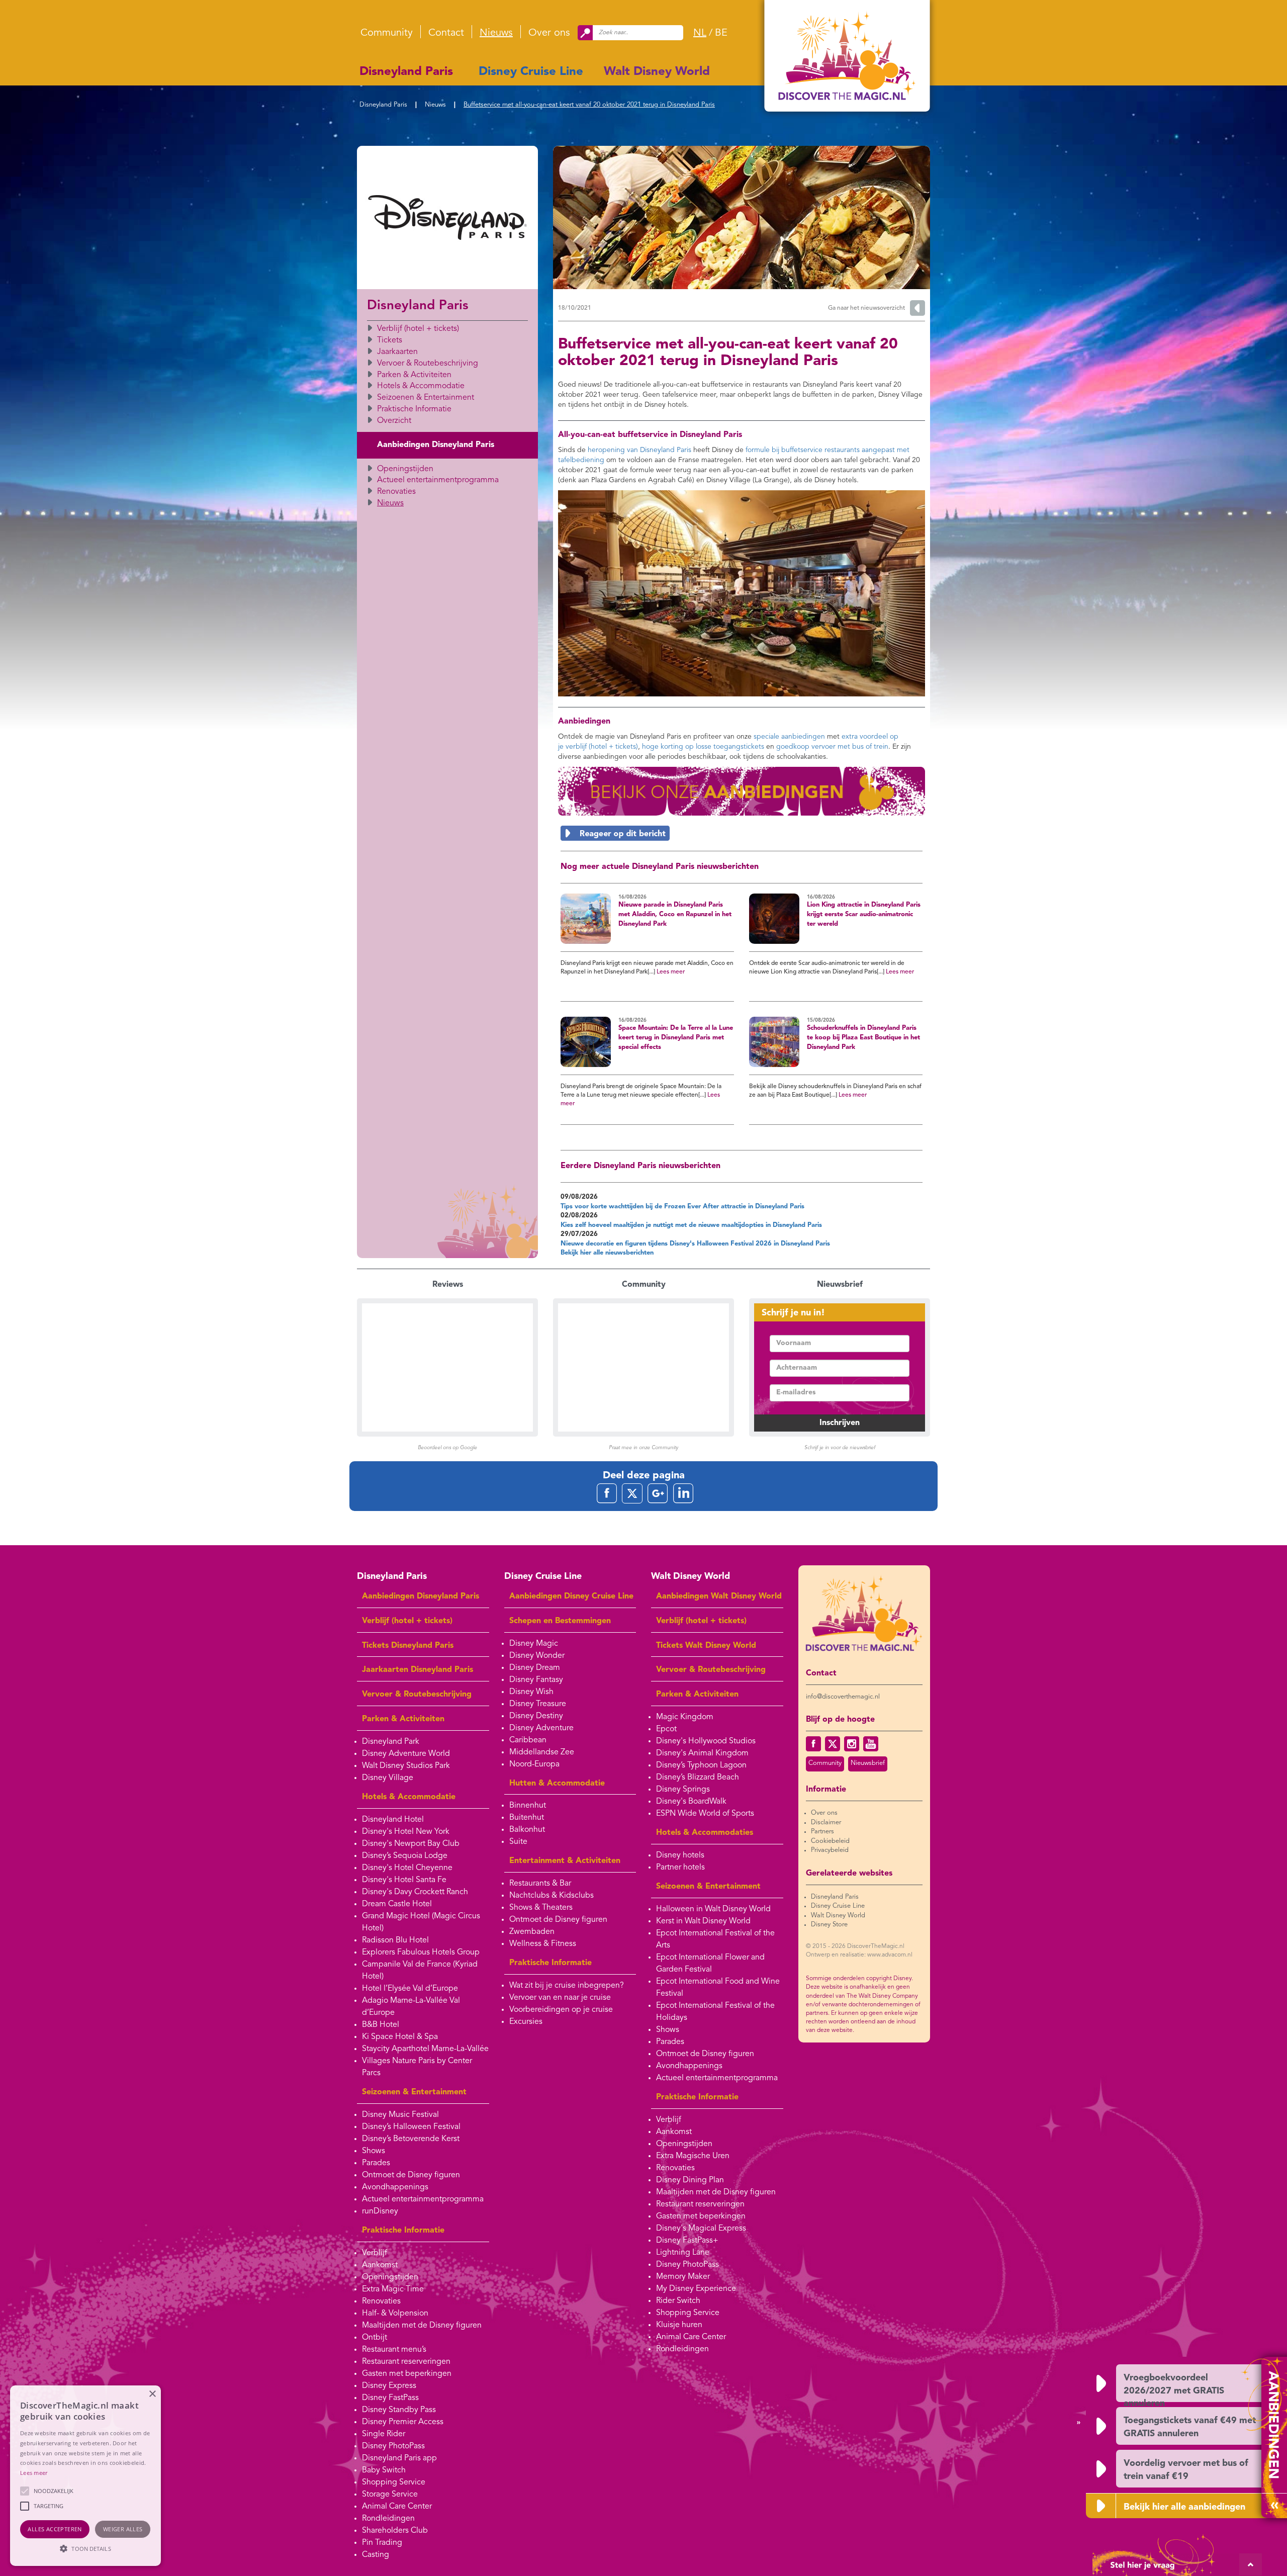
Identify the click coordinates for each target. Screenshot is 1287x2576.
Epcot (666, 1729)
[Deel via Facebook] (607, 1493)
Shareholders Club (395, 2531)
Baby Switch (384, 2470)
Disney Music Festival (400, 2115)
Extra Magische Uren (693, 2156)
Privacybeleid (830, 1850)
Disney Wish (531, 1692)
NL (700, 33)
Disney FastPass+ (687, 2241)
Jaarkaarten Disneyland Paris (418, 1670)
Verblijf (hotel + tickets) (418, 329)
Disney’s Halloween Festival (411, 2127)
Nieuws (496, 33)
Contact (446, 33)
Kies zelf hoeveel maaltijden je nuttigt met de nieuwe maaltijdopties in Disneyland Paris (691, 1225)
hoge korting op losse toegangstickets (703, 747)
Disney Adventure (541, 1728)
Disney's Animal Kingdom (702, 1753)
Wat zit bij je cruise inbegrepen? (567, 1986)
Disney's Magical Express (701, 2229)
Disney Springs (683, 1790)
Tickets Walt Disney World (706, 1646)
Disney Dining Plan (690, 2180)
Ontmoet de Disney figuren (411, 2175)
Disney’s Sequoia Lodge (405, 1856)
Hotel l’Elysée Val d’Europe (410, 1989)
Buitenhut (527, 1818)
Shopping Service (394, 2482)
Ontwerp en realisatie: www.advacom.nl (859, 1955)
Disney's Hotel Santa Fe (404, 1880)
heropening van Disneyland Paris (639, 450)
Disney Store (829, 1925)
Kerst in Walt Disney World (703, 1921)
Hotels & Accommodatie (421, 386)
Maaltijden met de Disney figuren (422, 2326)
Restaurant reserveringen (406, 2362)
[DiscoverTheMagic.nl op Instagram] (852, 1744)
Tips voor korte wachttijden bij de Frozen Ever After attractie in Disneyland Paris (682, 1207)
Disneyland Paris (406, 72)
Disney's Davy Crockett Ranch (415, 1892)
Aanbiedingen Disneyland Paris (436, 445)
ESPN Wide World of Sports (705, 1814)
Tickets (390, 340)
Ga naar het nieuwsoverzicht (866, 308)
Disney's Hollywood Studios (706, 1741)
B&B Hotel (381, 2025)
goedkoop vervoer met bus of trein (832, 747)
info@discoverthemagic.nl (843, 1697)
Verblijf (375, 2253)
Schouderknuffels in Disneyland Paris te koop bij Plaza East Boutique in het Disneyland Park (863, 1037)
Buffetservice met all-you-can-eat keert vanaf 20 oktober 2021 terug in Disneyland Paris (589, 105)
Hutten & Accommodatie (557, 1784)
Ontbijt (375, 2338)
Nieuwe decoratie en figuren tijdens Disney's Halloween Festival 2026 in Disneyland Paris (695, 1244)
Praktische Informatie (414, 409)
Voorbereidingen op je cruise (561, 2010)
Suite (518, 1842)
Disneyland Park (391, 1742)
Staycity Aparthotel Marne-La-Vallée (425, 2049)
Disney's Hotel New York (406, 1832)
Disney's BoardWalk (691, 1802)
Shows (374, 2151)
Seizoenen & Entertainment (426, 398)
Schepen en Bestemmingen (560, 1621)
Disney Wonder (537, 1656)
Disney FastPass (390, 2398)
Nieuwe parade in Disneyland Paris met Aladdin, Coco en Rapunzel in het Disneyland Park (675, 914)
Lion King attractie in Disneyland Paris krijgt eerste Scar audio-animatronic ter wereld (864, 914)
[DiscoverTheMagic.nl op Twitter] (833, 1744)
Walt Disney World (657, 72)
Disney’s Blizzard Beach (698, 1778)
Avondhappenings (395, 2187)
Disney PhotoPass (393, 2446)
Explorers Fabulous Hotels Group (421, 1952)
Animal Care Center (397, 2507)
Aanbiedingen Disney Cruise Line (571, 1596)
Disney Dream (535, 1668)
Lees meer (671, 972)
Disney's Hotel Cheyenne (407, 1868)
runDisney (380, 2211)
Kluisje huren (679, 2325)
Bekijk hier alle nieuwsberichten (607, 1253)
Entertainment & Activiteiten (565, 1861)
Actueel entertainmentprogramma (438, 480)
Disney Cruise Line (531, 72)
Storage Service (390, 2495)
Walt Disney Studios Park (406, 1766)
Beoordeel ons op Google (447, 1448)
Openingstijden (405, 469)
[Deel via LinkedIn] (683, 1493)
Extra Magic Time (393, 2289)
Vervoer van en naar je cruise (560, 1998)
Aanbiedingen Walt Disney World (719, 1596)
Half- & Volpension (395, 2314)
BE (721, 33)
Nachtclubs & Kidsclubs (551, 1896)
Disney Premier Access (403, 2422)
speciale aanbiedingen (789, 737)
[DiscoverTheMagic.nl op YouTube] (871, 1744)
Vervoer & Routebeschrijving (428, 364)
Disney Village (388, 1778)
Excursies (526, 2022)
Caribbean (528, 1740)
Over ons (549, 33)
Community (387, 33)
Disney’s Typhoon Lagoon (701, 1765)
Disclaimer (826, 1823)
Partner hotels (680, 1868)
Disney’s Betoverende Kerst (411, 2139)
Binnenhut (528, 1806)
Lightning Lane (683, 2253)
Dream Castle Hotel (397, 1904)
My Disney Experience (696, 2289)
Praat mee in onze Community (643, 1448)
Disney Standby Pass (399, 2410)
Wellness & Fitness (543, 1944)
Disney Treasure (538, 1704)
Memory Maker (683, 2277)
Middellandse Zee (542, 1752)
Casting (376, 2555)
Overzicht (394, 421)
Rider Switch (678, 2301)
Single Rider (384, 2434)
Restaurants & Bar (540, 1884)
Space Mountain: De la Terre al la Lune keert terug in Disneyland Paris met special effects (676, 1037)
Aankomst (380, 2265)
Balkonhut (527, 1830)
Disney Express (389, 2386)
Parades (376, 2163)
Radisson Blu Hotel (395, 1940)
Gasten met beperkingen (407, 2374)
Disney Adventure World (406, 1754)
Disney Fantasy (536, 1680)
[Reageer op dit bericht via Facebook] (742, 833)
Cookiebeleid (830, 1841)
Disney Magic (534, 1644)
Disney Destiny (536, 1716)
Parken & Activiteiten (414, 375)
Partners (822, 1832)
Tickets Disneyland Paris (408, 1646)
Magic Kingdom (685, 1717)
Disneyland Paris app (399, 2458)
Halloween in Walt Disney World (713, 1909)
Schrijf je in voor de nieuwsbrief (840, 1448)
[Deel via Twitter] (632, 1493)
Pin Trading (382, 2543)
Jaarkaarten (397, 352)
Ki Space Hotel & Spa (400, 2037)
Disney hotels (680, 1855)
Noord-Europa (534, 1764)
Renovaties (396, 492)
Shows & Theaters (541, 1908)
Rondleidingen (388, 2519)
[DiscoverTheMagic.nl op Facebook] (813, 1744)
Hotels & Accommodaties (705, 1833)
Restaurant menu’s (394, 2350)
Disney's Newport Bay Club (411, 1844)
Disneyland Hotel (393, 1820)
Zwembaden (532, 1932)
